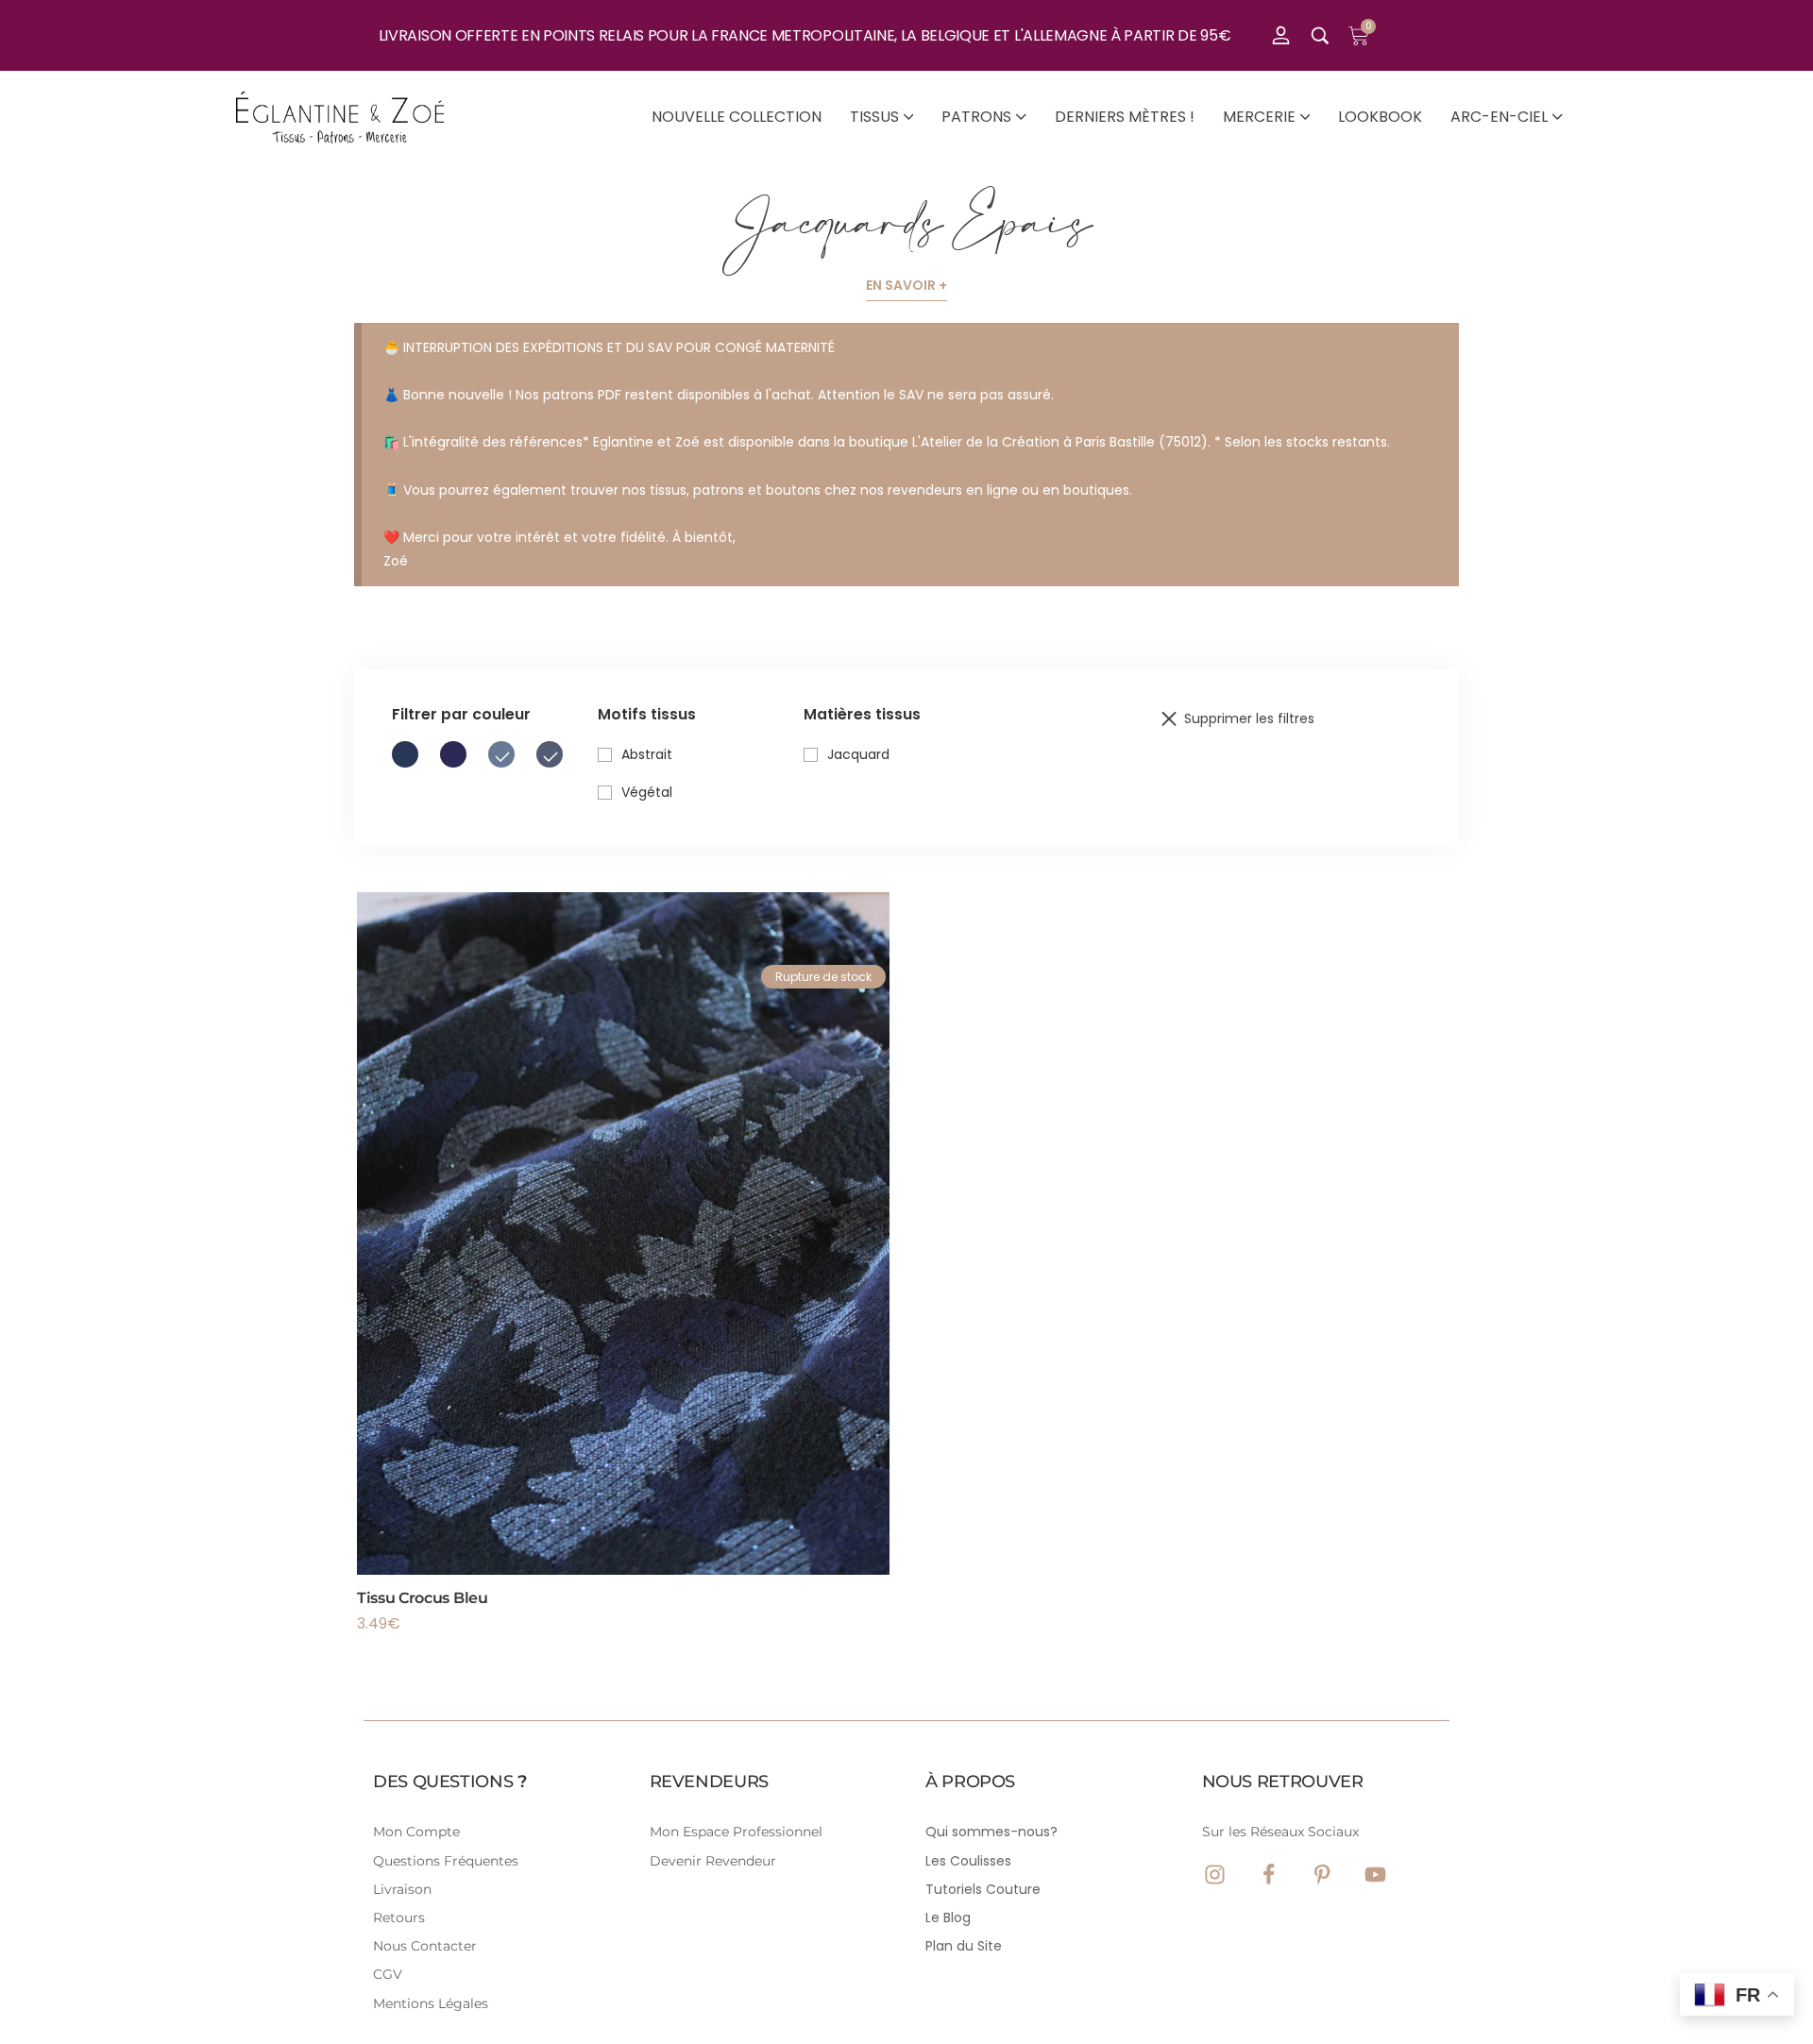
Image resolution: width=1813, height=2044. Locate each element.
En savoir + (906, 285)
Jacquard (858, 754)
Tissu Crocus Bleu (423, 1598)
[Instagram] (1215, 1875)
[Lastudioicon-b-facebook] (1269, 1875)
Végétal (647, 792)
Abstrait (647, 754)
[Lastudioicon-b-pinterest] (1322, 1875)
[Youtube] (1375, 1875)
